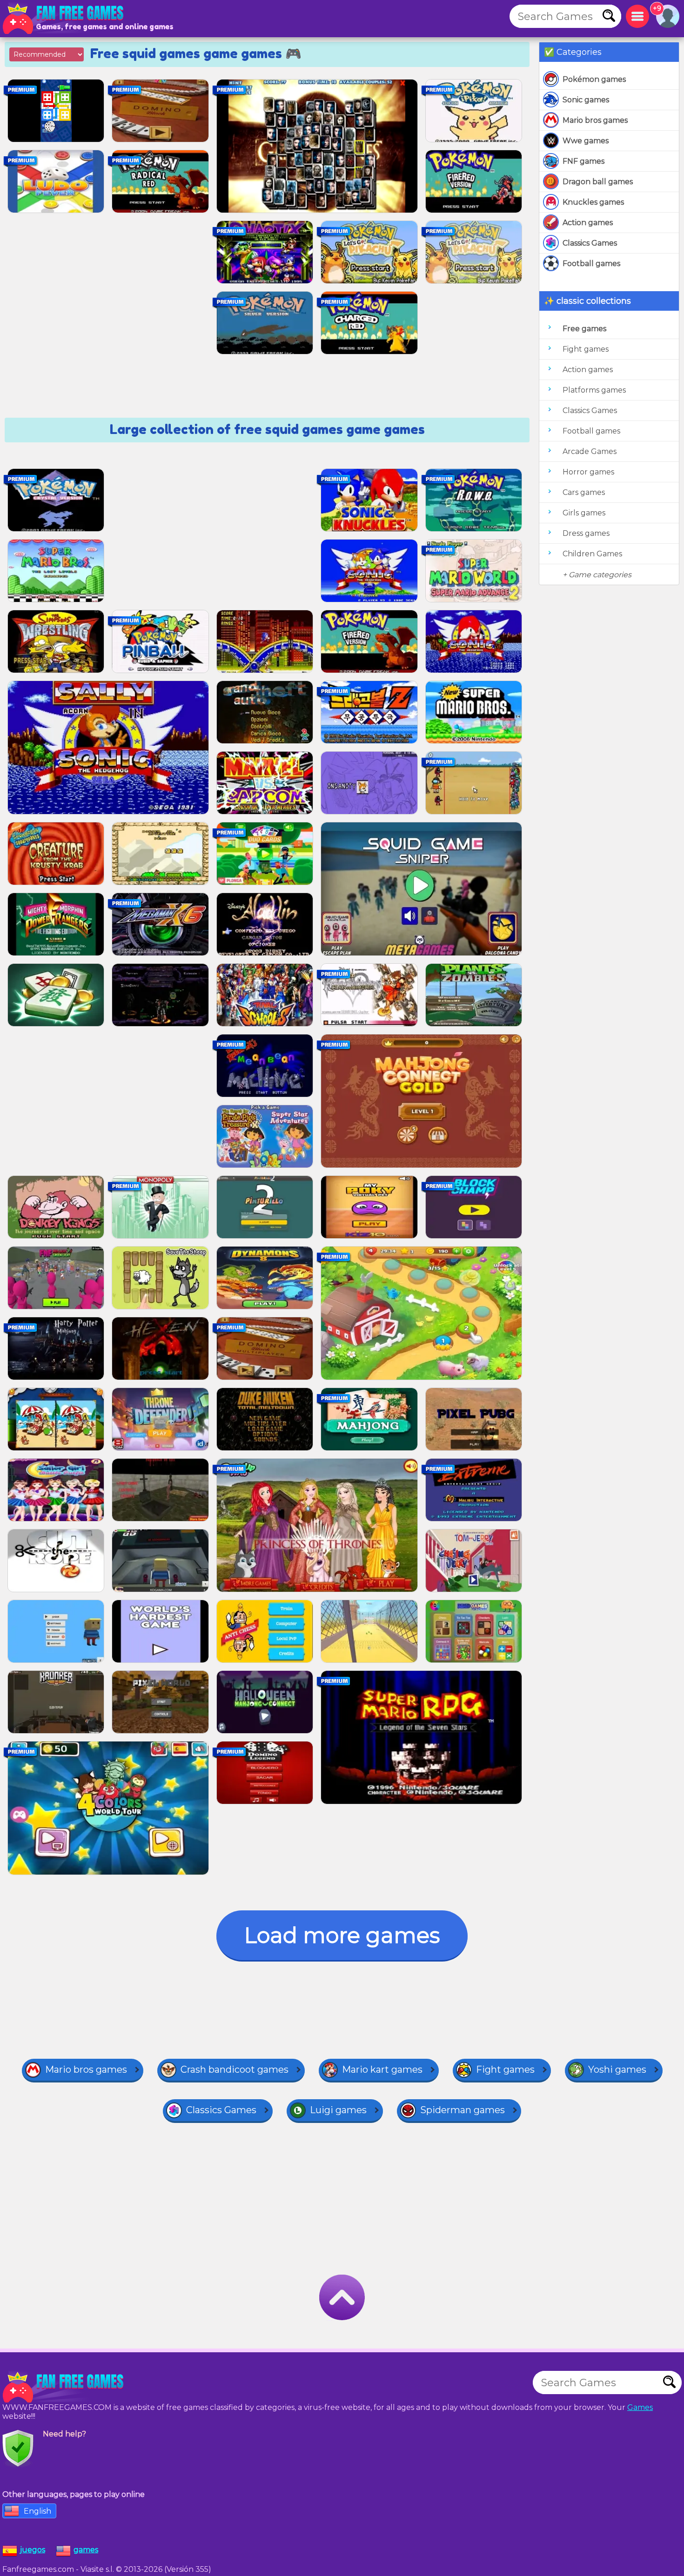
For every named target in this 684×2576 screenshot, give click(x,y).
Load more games (342, 1935)
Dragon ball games (598, 182)
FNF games (583, 161)
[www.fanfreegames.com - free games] (65, 2387)
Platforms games (594, 390)
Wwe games (586, 141)
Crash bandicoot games (235, 2069)
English (37, 2511)
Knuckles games (593, 202)
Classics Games (590, 243)
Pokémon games (594, 79)
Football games (591, 264)
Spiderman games (463, 2110)
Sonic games (586, 100)
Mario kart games (382, 2069)
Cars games (584, 492)
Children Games (592, 554)
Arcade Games (590, 451)
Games (640, 2407)
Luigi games (338, 2110)
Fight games (586, 349)
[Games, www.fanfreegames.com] (65, 19)
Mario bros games (595, 120)
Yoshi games (617, 2069)
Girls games (584, 513)
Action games (588, 223)
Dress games (586, 533)
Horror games (588, 472)
